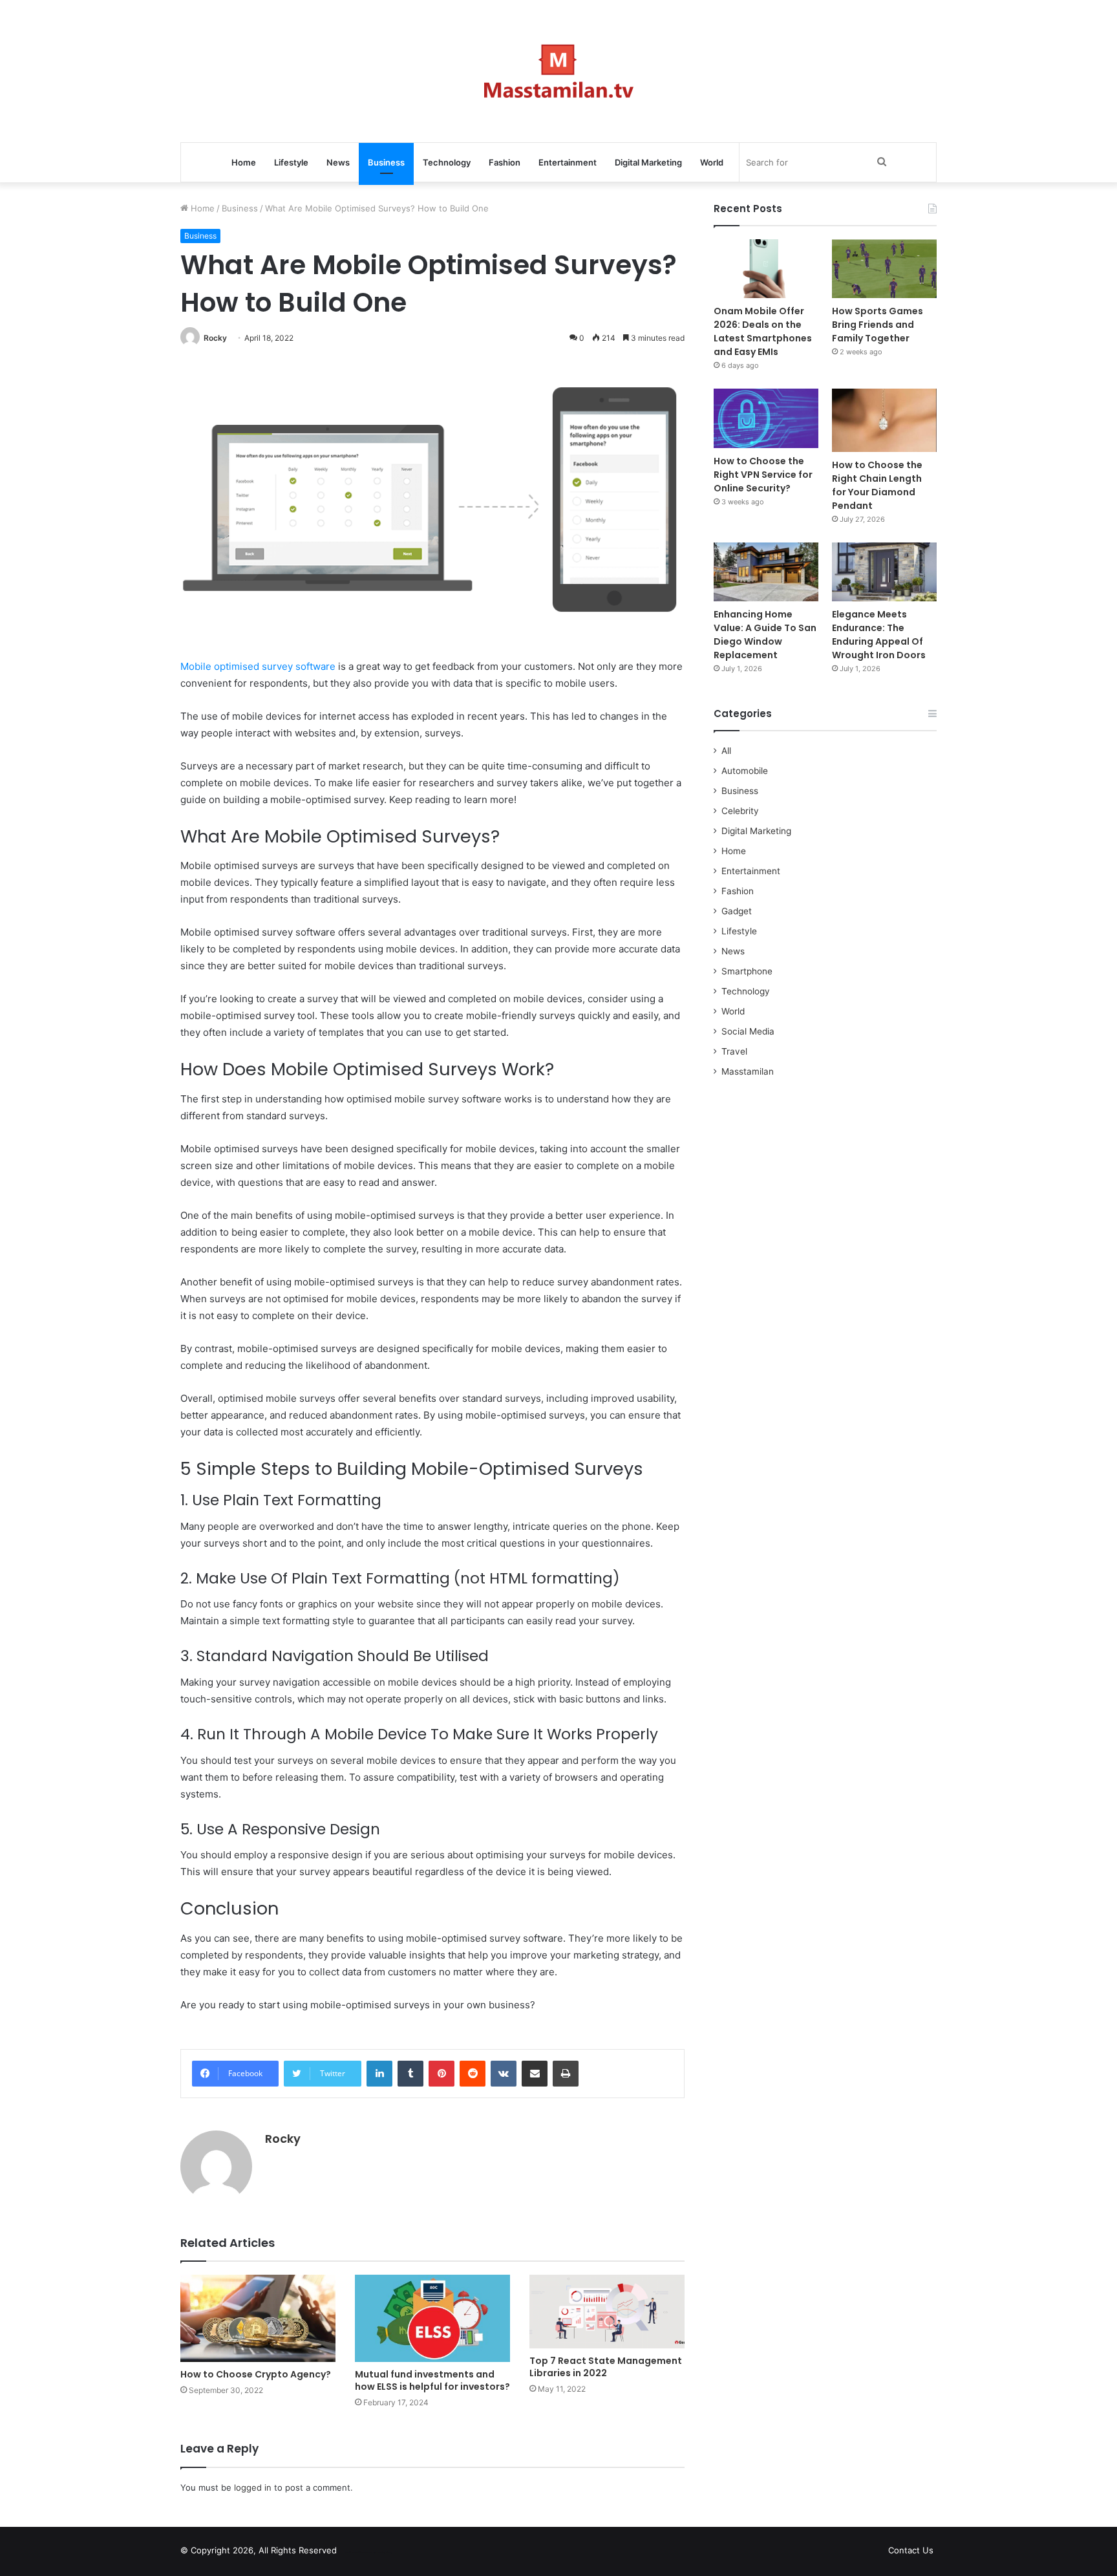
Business (386, 162)
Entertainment (568, 162)
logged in (253, 2487)
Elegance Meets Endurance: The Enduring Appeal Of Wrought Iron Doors (879, 635)
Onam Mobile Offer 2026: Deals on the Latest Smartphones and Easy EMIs (763, 331)
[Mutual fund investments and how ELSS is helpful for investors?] (432, 2318)
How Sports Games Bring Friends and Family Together (878, 325)
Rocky (215, 338)
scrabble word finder (355, 2553)
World (712, 162)
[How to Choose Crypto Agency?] (258, 2318)
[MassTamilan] (559, 71)
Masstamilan (748, 1071)
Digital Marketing (648, 162)
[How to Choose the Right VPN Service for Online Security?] (766, 418)
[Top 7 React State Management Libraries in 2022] (607, 2312)
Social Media (748, 1031)
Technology (447, 162)
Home (244, 162)
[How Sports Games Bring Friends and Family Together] (884, 269)
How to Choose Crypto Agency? (256, 2374)
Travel (734, 1051)
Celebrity (740, 811)
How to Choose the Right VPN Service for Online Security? (763, 475)
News (338, 162)
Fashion (505, 162)
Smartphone (747, 971)
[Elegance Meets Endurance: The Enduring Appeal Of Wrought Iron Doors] (884, 572)
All (726, 751)
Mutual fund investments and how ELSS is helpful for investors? (432, 2380)
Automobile (745, 771)
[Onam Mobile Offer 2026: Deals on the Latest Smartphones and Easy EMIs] (766, 269)
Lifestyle (291, 162)
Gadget (737, 911)
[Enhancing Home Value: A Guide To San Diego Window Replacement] (766, 572)
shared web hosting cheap (379, 2553)
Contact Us (911, 2550)
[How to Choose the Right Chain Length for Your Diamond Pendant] (884, 420)
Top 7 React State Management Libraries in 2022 (606, 2367)
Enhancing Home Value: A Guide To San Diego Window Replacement (765, 635)
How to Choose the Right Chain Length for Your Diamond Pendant (877, 485)
